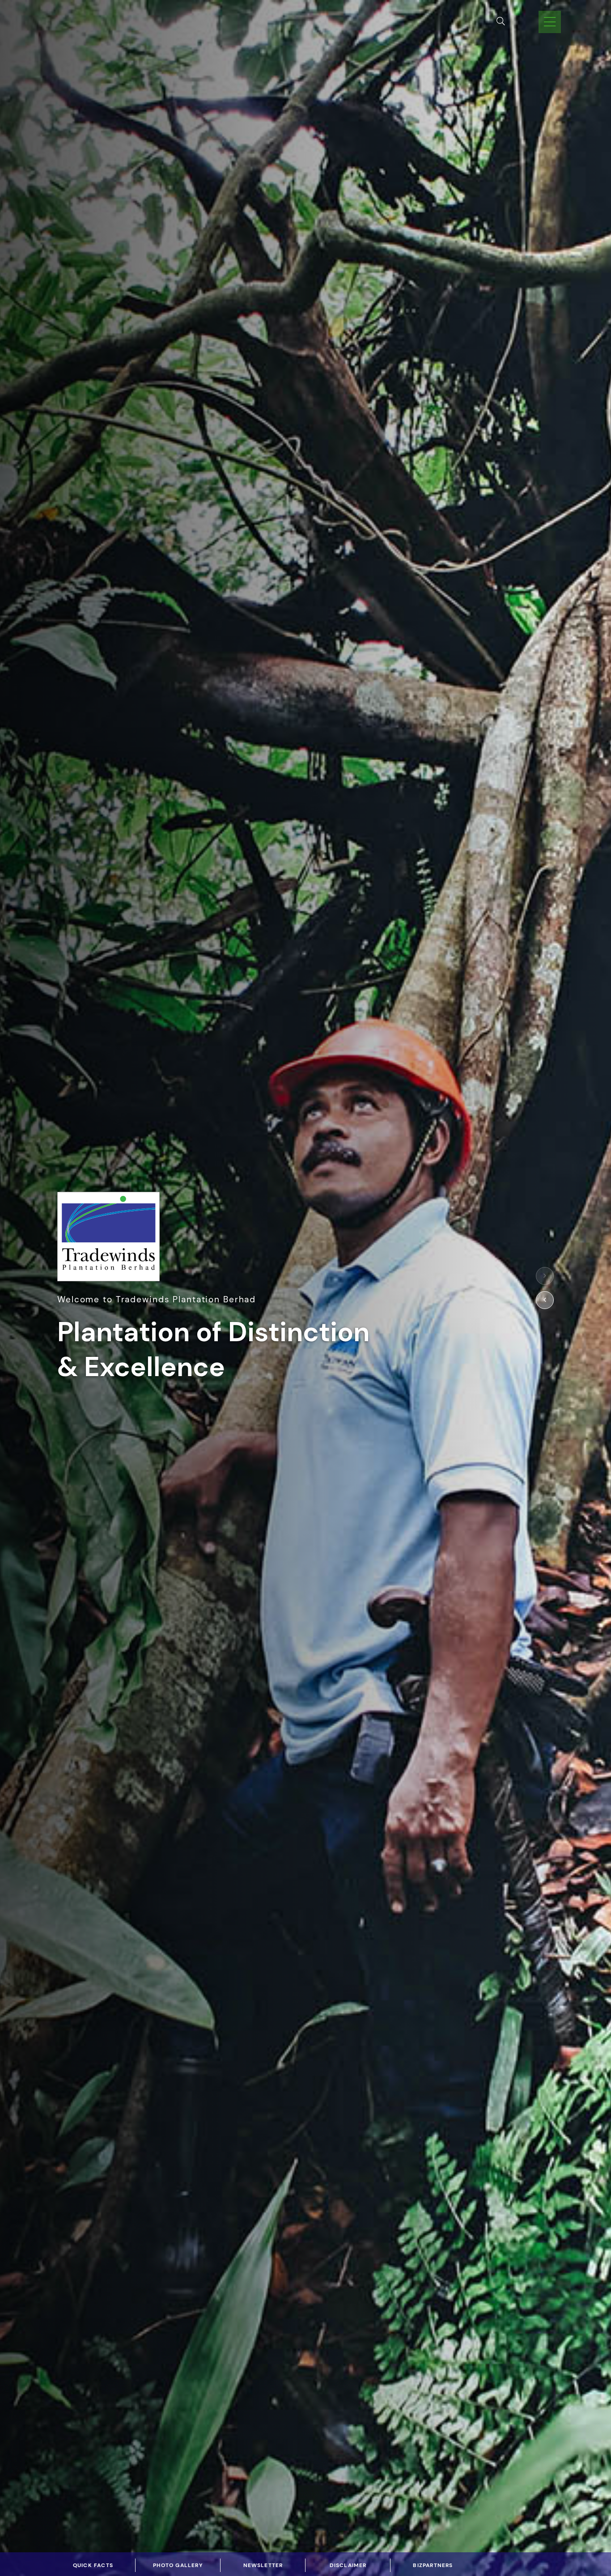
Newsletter (263, 2565)
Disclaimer (348, 2565)
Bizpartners (433, 2565)
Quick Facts (93, 2565)
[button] (545, 1276)
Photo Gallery (178, 2565)
